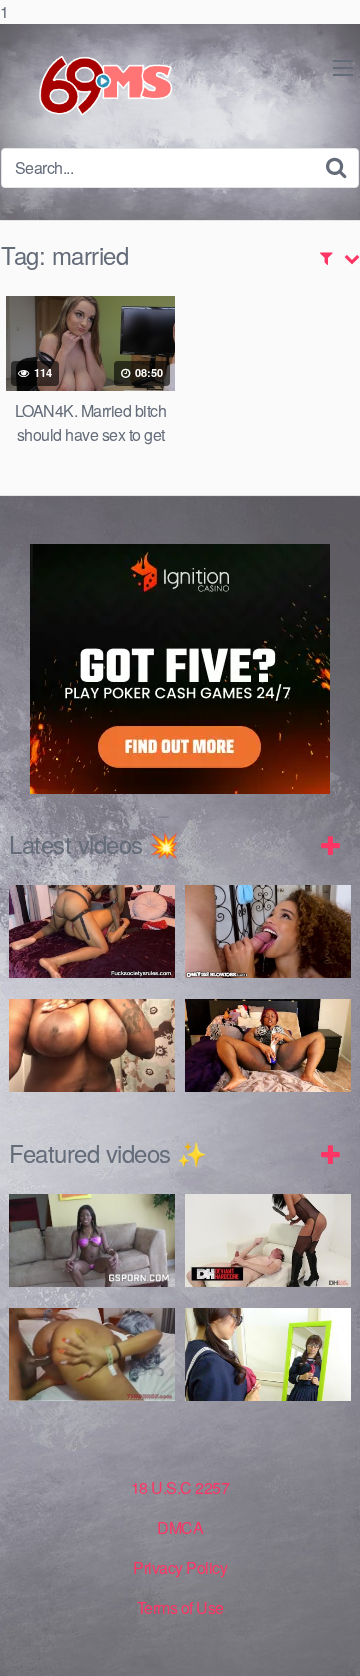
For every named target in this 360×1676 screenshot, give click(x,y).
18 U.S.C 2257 (180, 1487)
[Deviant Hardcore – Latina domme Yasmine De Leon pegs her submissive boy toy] (268, 1240)
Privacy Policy (180, 1567)
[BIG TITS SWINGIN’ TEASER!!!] (92, 1045)
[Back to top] (325, 1640)
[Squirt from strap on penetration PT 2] (92, 931)
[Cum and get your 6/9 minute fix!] (90, 86)
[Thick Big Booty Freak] (92, 1354)
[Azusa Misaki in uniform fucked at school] (268, 1354)
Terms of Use (180, 1607)
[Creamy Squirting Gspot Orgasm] (268, 1045)
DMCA (180, 1527)
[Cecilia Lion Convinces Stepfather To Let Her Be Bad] (268, 931)
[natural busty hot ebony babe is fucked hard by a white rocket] (92, 1240)
